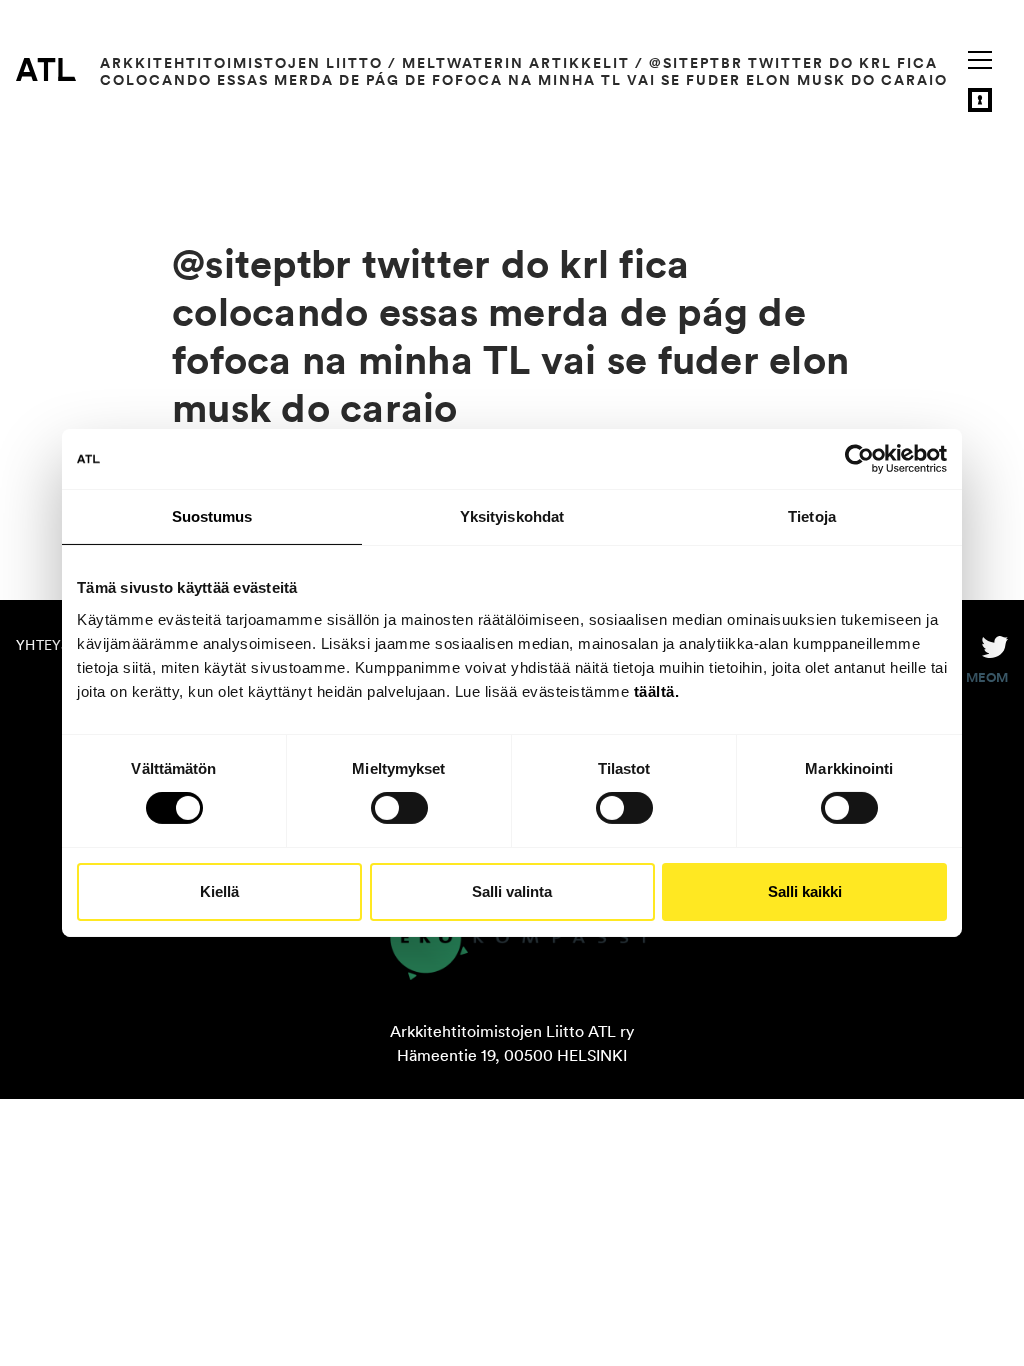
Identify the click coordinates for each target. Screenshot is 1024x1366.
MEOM (987, 678)
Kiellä (219, 891)
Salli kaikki (805, 891)
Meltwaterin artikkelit (516, 63)
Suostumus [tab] (212, 516)
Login (980, 100)
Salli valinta (512, 891)
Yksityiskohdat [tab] (512, 516)
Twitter (995, 645)
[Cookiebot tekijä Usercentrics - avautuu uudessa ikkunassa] (859, 459)
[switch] (399, 808)
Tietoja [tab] (812, 516)
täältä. (657, 690)
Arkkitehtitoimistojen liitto (241, 63)
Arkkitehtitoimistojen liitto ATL (46, 69)
